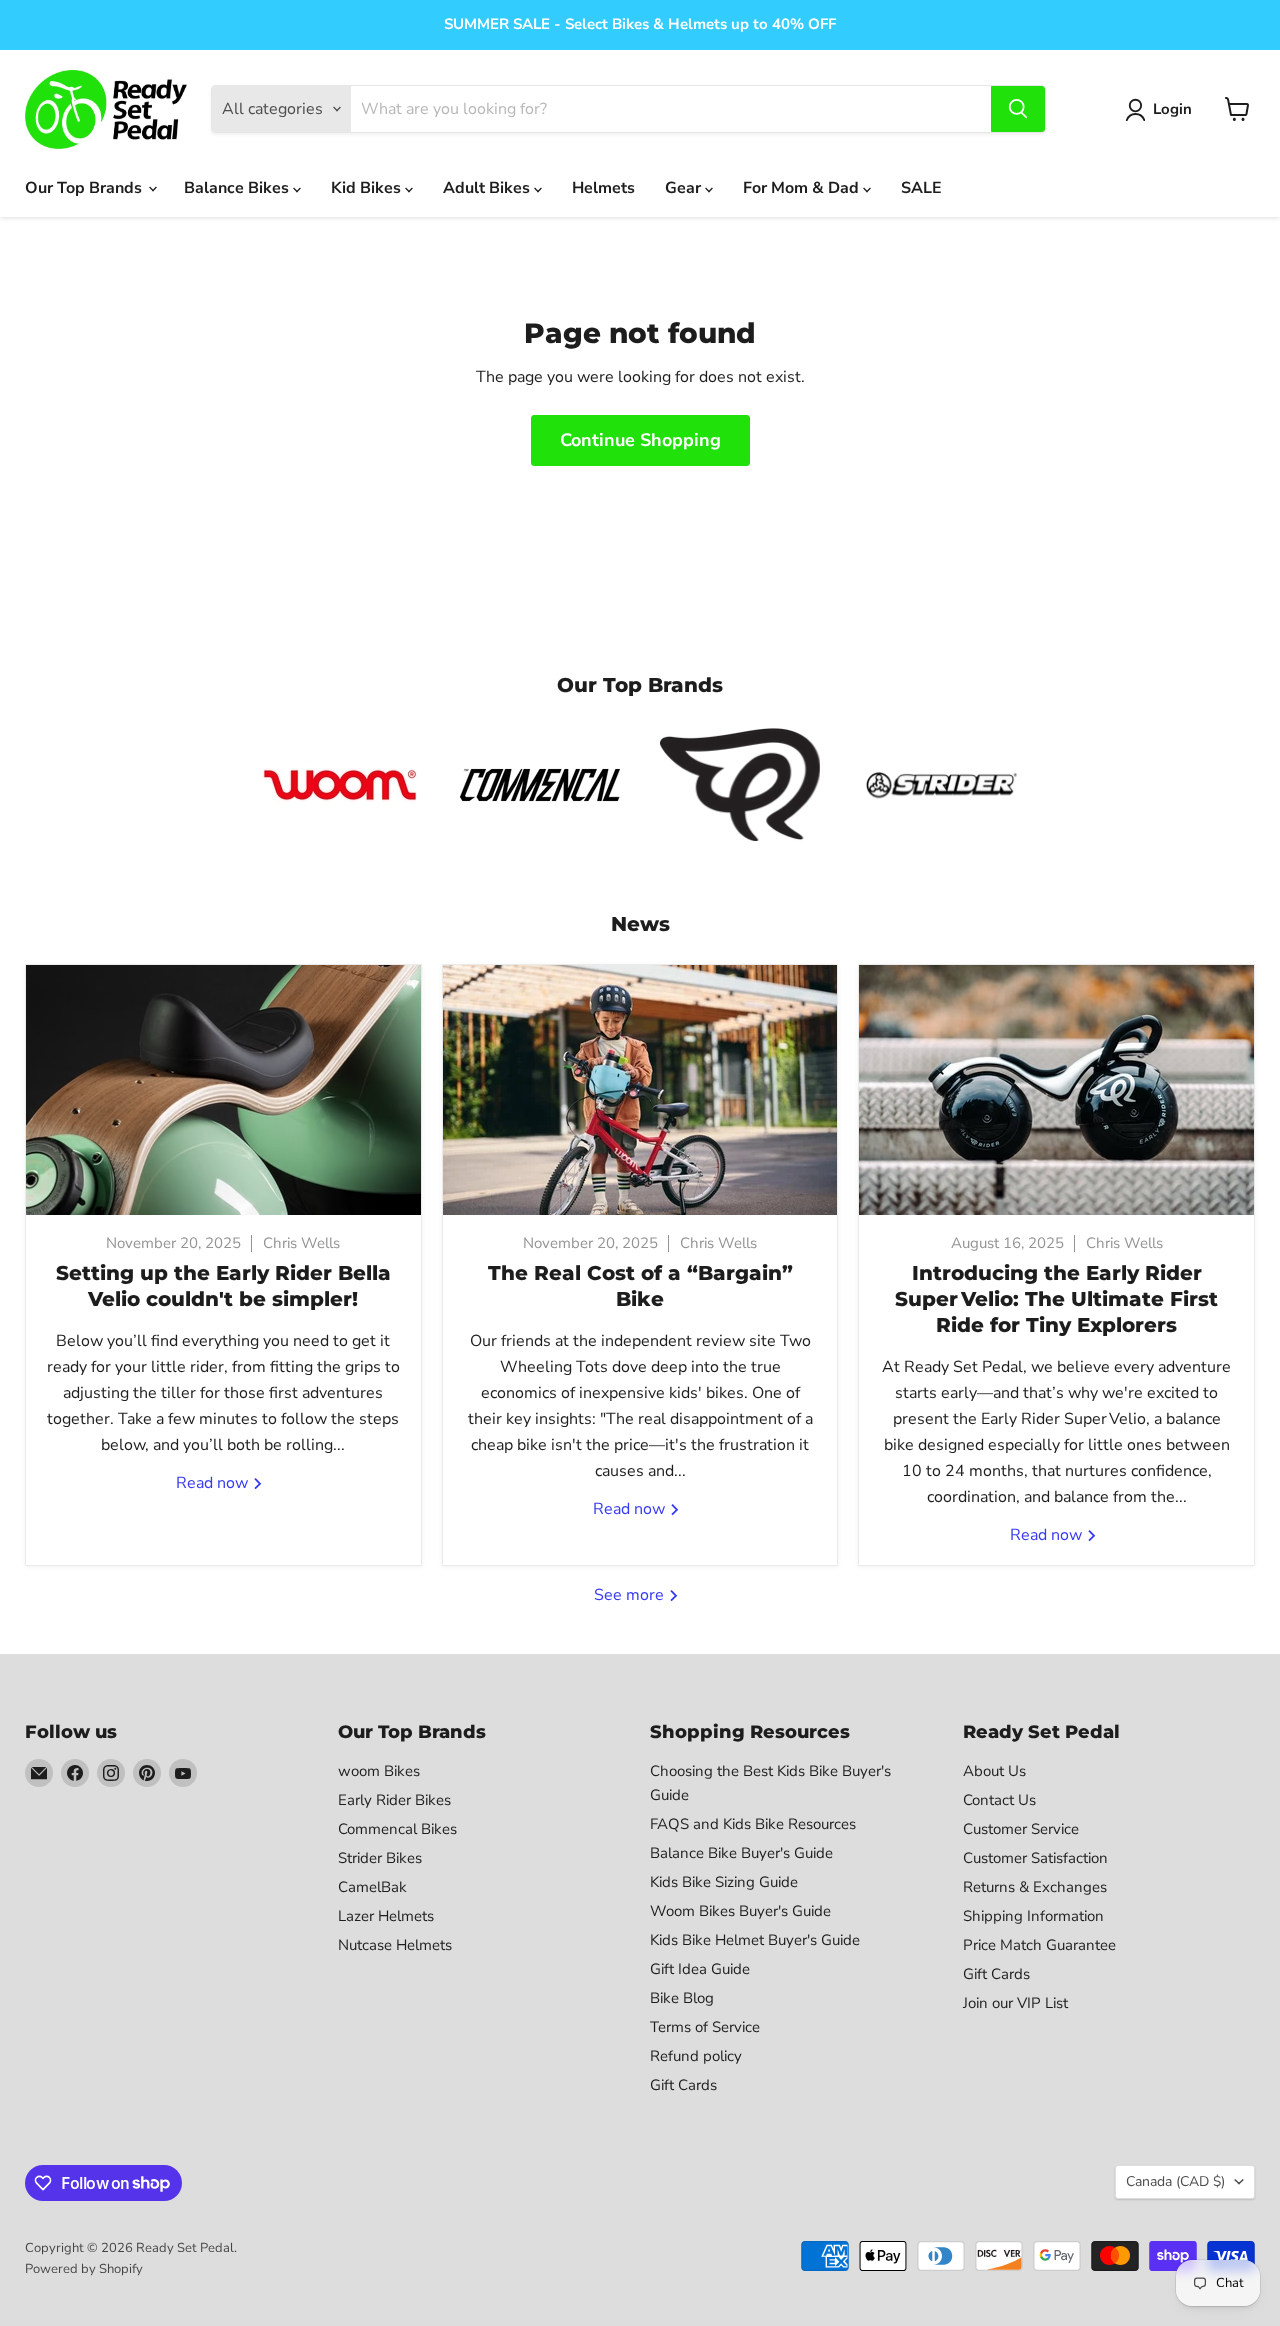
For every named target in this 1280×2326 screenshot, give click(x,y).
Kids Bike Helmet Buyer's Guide (755, 1940)
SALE (921, 188)
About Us (994, 1771)
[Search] (1018, 109)
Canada (1175, 2181)
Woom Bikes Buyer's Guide (740, 1911)
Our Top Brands (85, 188)
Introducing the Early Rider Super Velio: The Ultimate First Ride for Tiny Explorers (1056, 1299)
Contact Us (999, 1800)
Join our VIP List (1015, 2003)
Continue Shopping (640, 440)
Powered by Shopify (84, 2269)
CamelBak (372, 1887)
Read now (214, 1483)
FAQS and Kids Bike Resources (753, 1824)
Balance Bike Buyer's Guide (741, 1853)
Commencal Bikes (397, 1829)
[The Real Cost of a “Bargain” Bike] (640, 1090)
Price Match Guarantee (1039, 1945)
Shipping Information (1033, 1916)
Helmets (603, 188)
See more (631, 1595)
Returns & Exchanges (1035, 1887)
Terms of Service (705, 2027)
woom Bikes (379, 1771)
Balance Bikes (238, 188)
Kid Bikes (368, 188)
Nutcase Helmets (395, 1945)
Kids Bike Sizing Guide (724, 1882)
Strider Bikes (380, 1858)
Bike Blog (682, 1998)
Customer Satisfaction (1035, 1858)
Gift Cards (683, 2085)
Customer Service (1021, 1829)
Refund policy (696, 2056)
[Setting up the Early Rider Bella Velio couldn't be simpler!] (223, 1090)
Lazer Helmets (386, 1916)
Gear (685, 188)
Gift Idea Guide (700, 1969)
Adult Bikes (488, 188)
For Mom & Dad (803, 188)
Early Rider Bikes (394, 1800)
